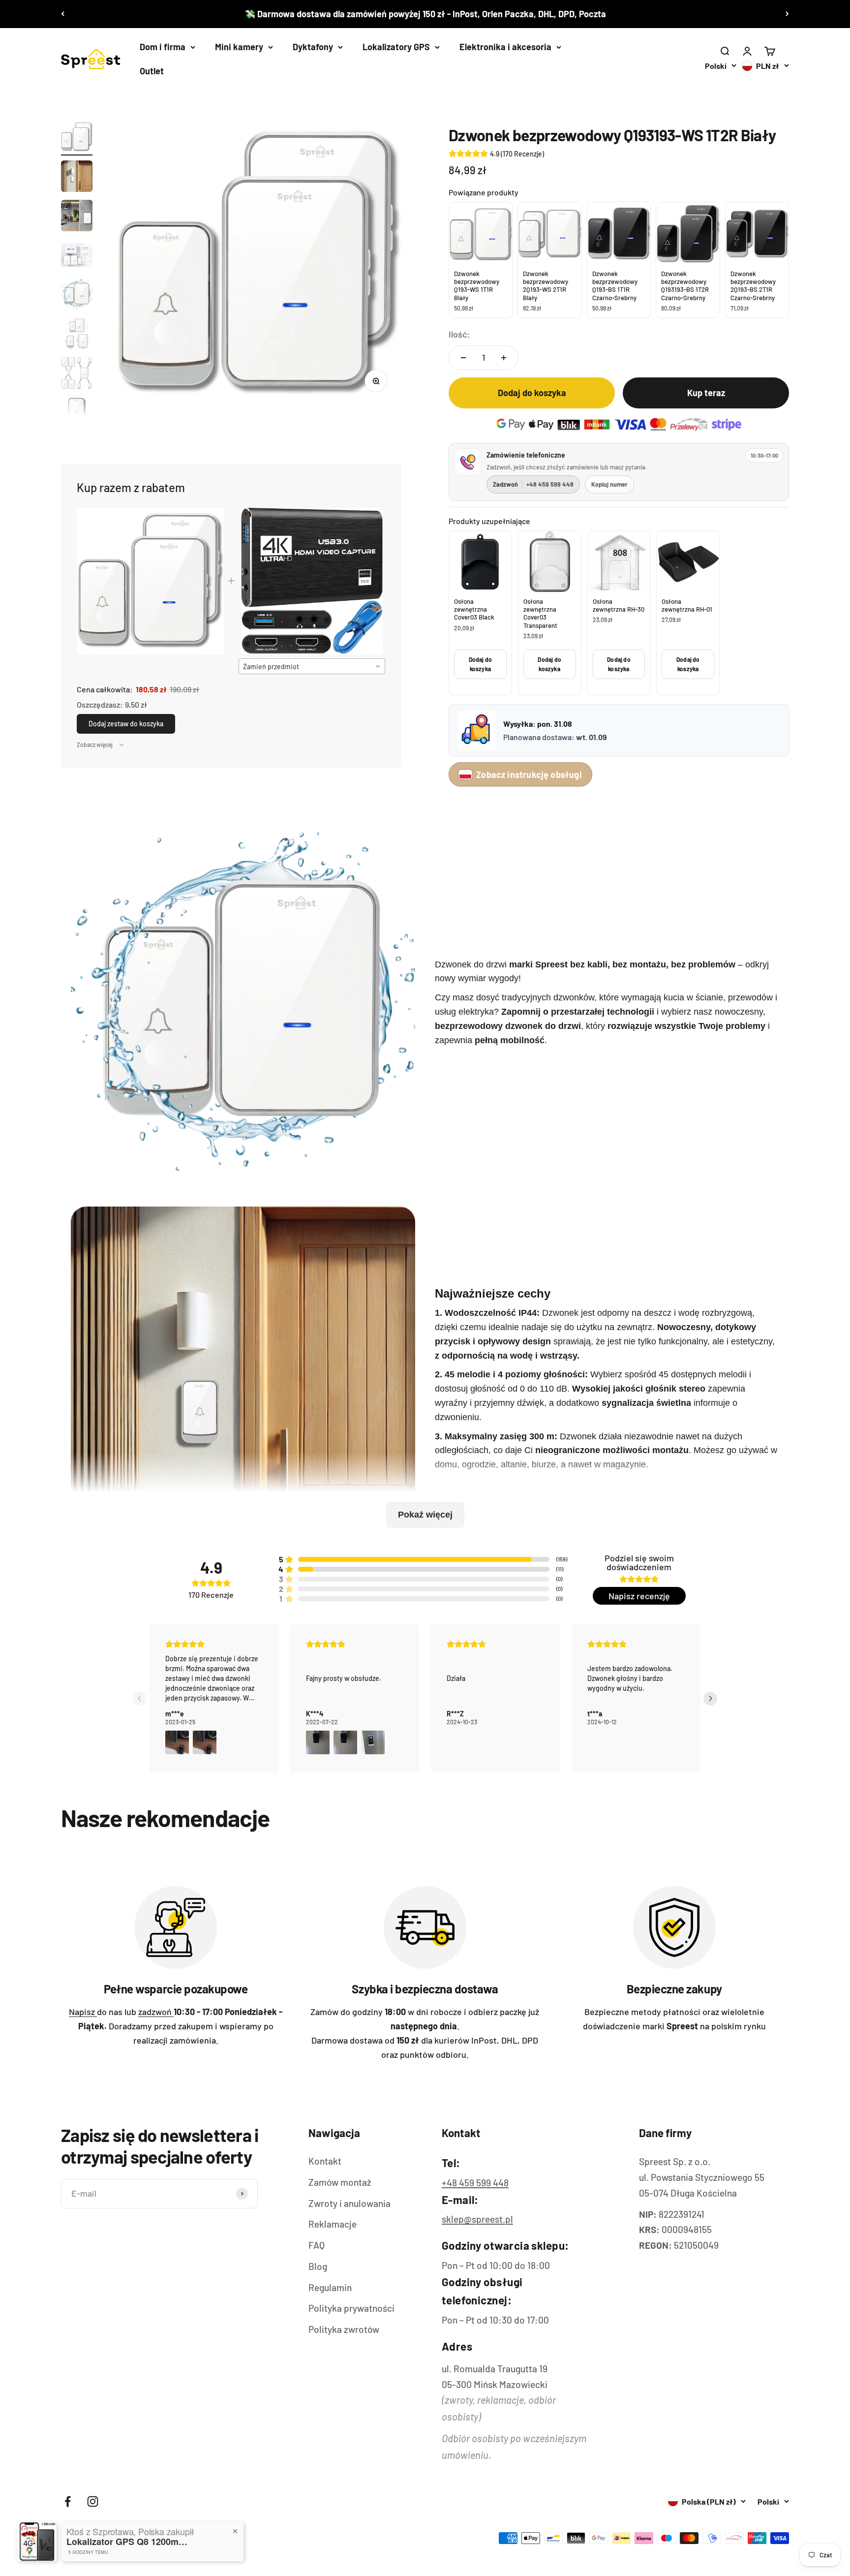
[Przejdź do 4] (77, 256)
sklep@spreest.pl (477, 2219)
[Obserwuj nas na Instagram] (93, 2501)
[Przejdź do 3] (77, 217)
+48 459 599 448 (475, 2183)
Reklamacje (333, 2224)
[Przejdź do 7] (77, 374)
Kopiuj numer (609, 484)
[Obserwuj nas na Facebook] (68, 2501)
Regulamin (330, 2287)
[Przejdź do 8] (77, 414)
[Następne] (787, 14)
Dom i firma (163, 47)
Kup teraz (706, 393)
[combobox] (312, 666)
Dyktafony (313, 47)
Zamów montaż (340, 2182)
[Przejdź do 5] (77, 296)
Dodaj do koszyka (481, 664)
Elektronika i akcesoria (505, 47)
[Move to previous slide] (140, 1699)
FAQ (317, 2245)
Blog (318, 2266)
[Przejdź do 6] (77, 335)
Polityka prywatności (351, 2308)
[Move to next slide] (710, 1699)
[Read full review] (214, 1698)
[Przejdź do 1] (77, 138)
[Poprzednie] (63, 14)
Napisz (83, 2012)
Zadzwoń (533, 484)
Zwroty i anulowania (349, 2203)
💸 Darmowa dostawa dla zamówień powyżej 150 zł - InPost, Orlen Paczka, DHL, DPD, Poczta (425, 14)
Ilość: (459, 334)
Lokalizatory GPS (396, 47)
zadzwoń (156, 2012)
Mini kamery (239, 47)
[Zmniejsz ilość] (463, 358)
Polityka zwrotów (344, 2329)
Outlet (152, 71)
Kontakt (325, 2161)
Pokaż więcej (425, 1515)
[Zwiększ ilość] (504, 358)
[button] (177, 1742)
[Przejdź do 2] (77, 178)
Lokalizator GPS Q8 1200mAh (128, 2542)
